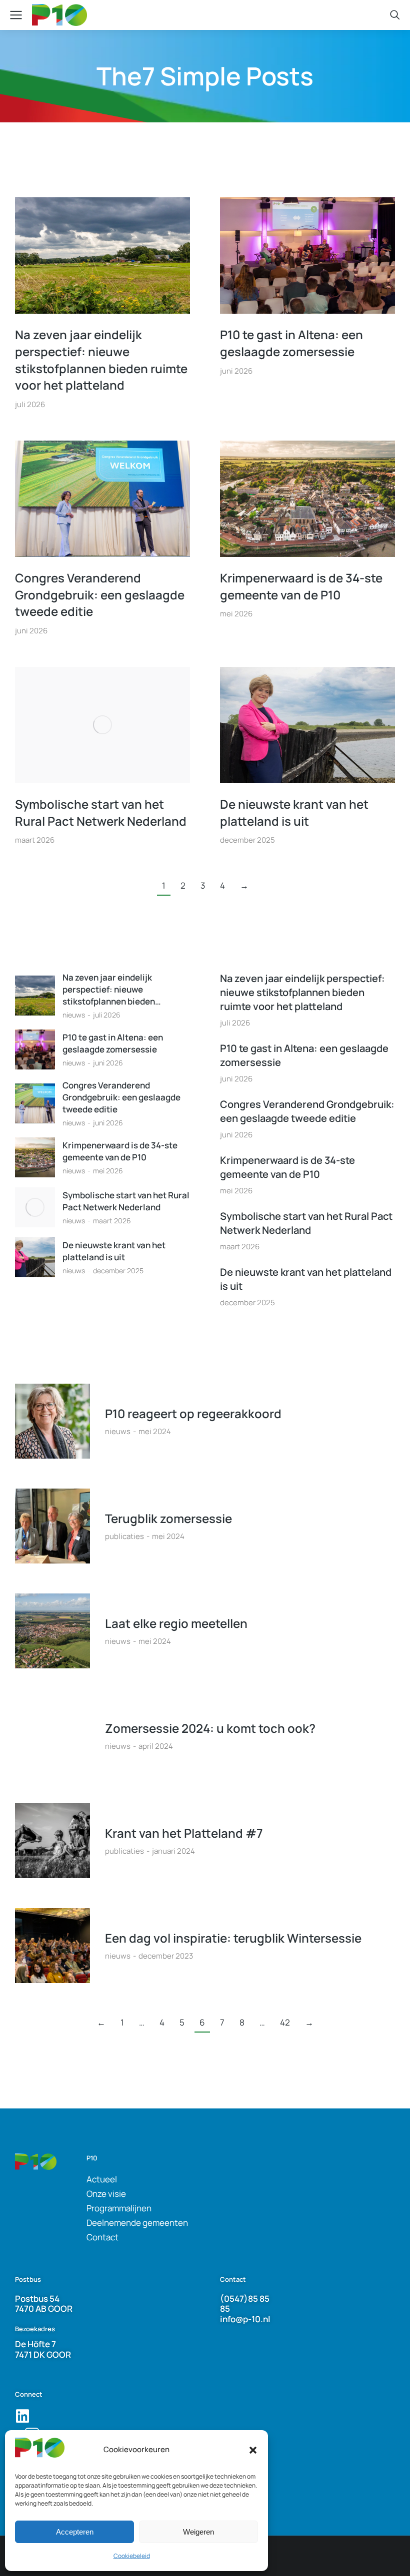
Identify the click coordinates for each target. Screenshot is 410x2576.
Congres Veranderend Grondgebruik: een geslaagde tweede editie (100, 594)
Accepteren (75, 2532)
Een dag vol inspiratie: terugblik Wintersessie (233, 1938)
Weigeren (198, 2532)
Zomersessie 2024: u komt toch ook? (210, 1728)
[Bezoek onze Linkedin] (22, 2416)
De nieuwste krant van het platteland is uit (294, 812)
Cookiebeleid (132, 2556)
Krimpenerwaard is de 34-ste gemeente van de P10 (301, 586)
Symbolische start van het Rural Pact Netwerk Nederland (101, 812)
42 (285, 2022)
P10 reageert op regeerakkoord (193, 1413)
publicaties (124, 1536)
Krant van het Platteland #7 (184, 1833)
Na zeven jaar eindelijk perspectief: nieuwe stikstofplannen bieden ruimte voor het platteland (101, 360)
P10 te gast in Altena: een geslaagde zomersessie (291, 343)
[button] (253, 2450)
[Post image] (102, 256)
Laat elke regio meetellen (176, 1623)
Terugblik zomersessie (168, 1518)
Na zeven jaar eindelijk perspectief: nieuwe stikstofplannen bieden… (112, 989)
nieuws (74, 1015)
